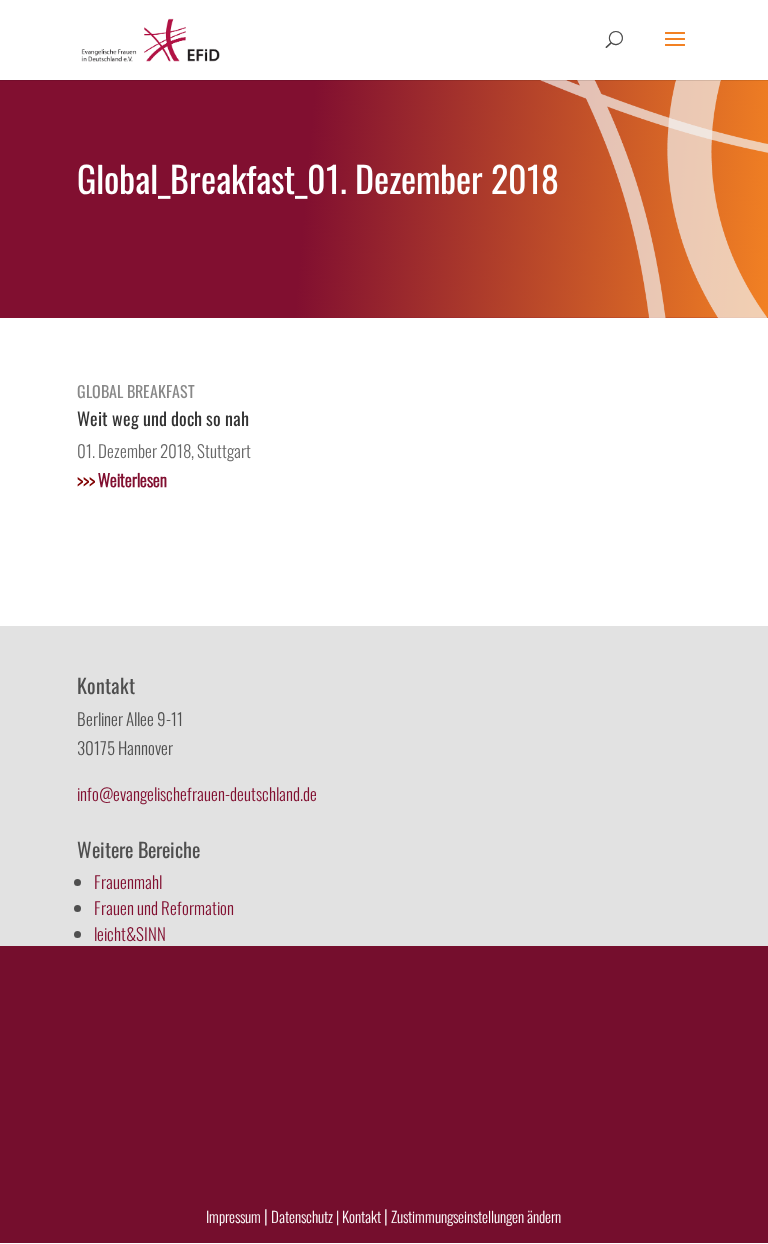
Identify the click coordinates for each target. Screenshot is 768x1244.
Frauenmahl (128, 881)
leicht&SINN (130, 933)
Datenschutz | (305, 1216)
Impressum (233, 1216)
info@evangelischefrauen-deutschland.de (197, 793)
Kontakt (363, 1216)
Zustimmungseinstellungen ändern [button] (476, 1216)
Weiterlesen (122, 479)
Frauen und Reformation (164, 907)
